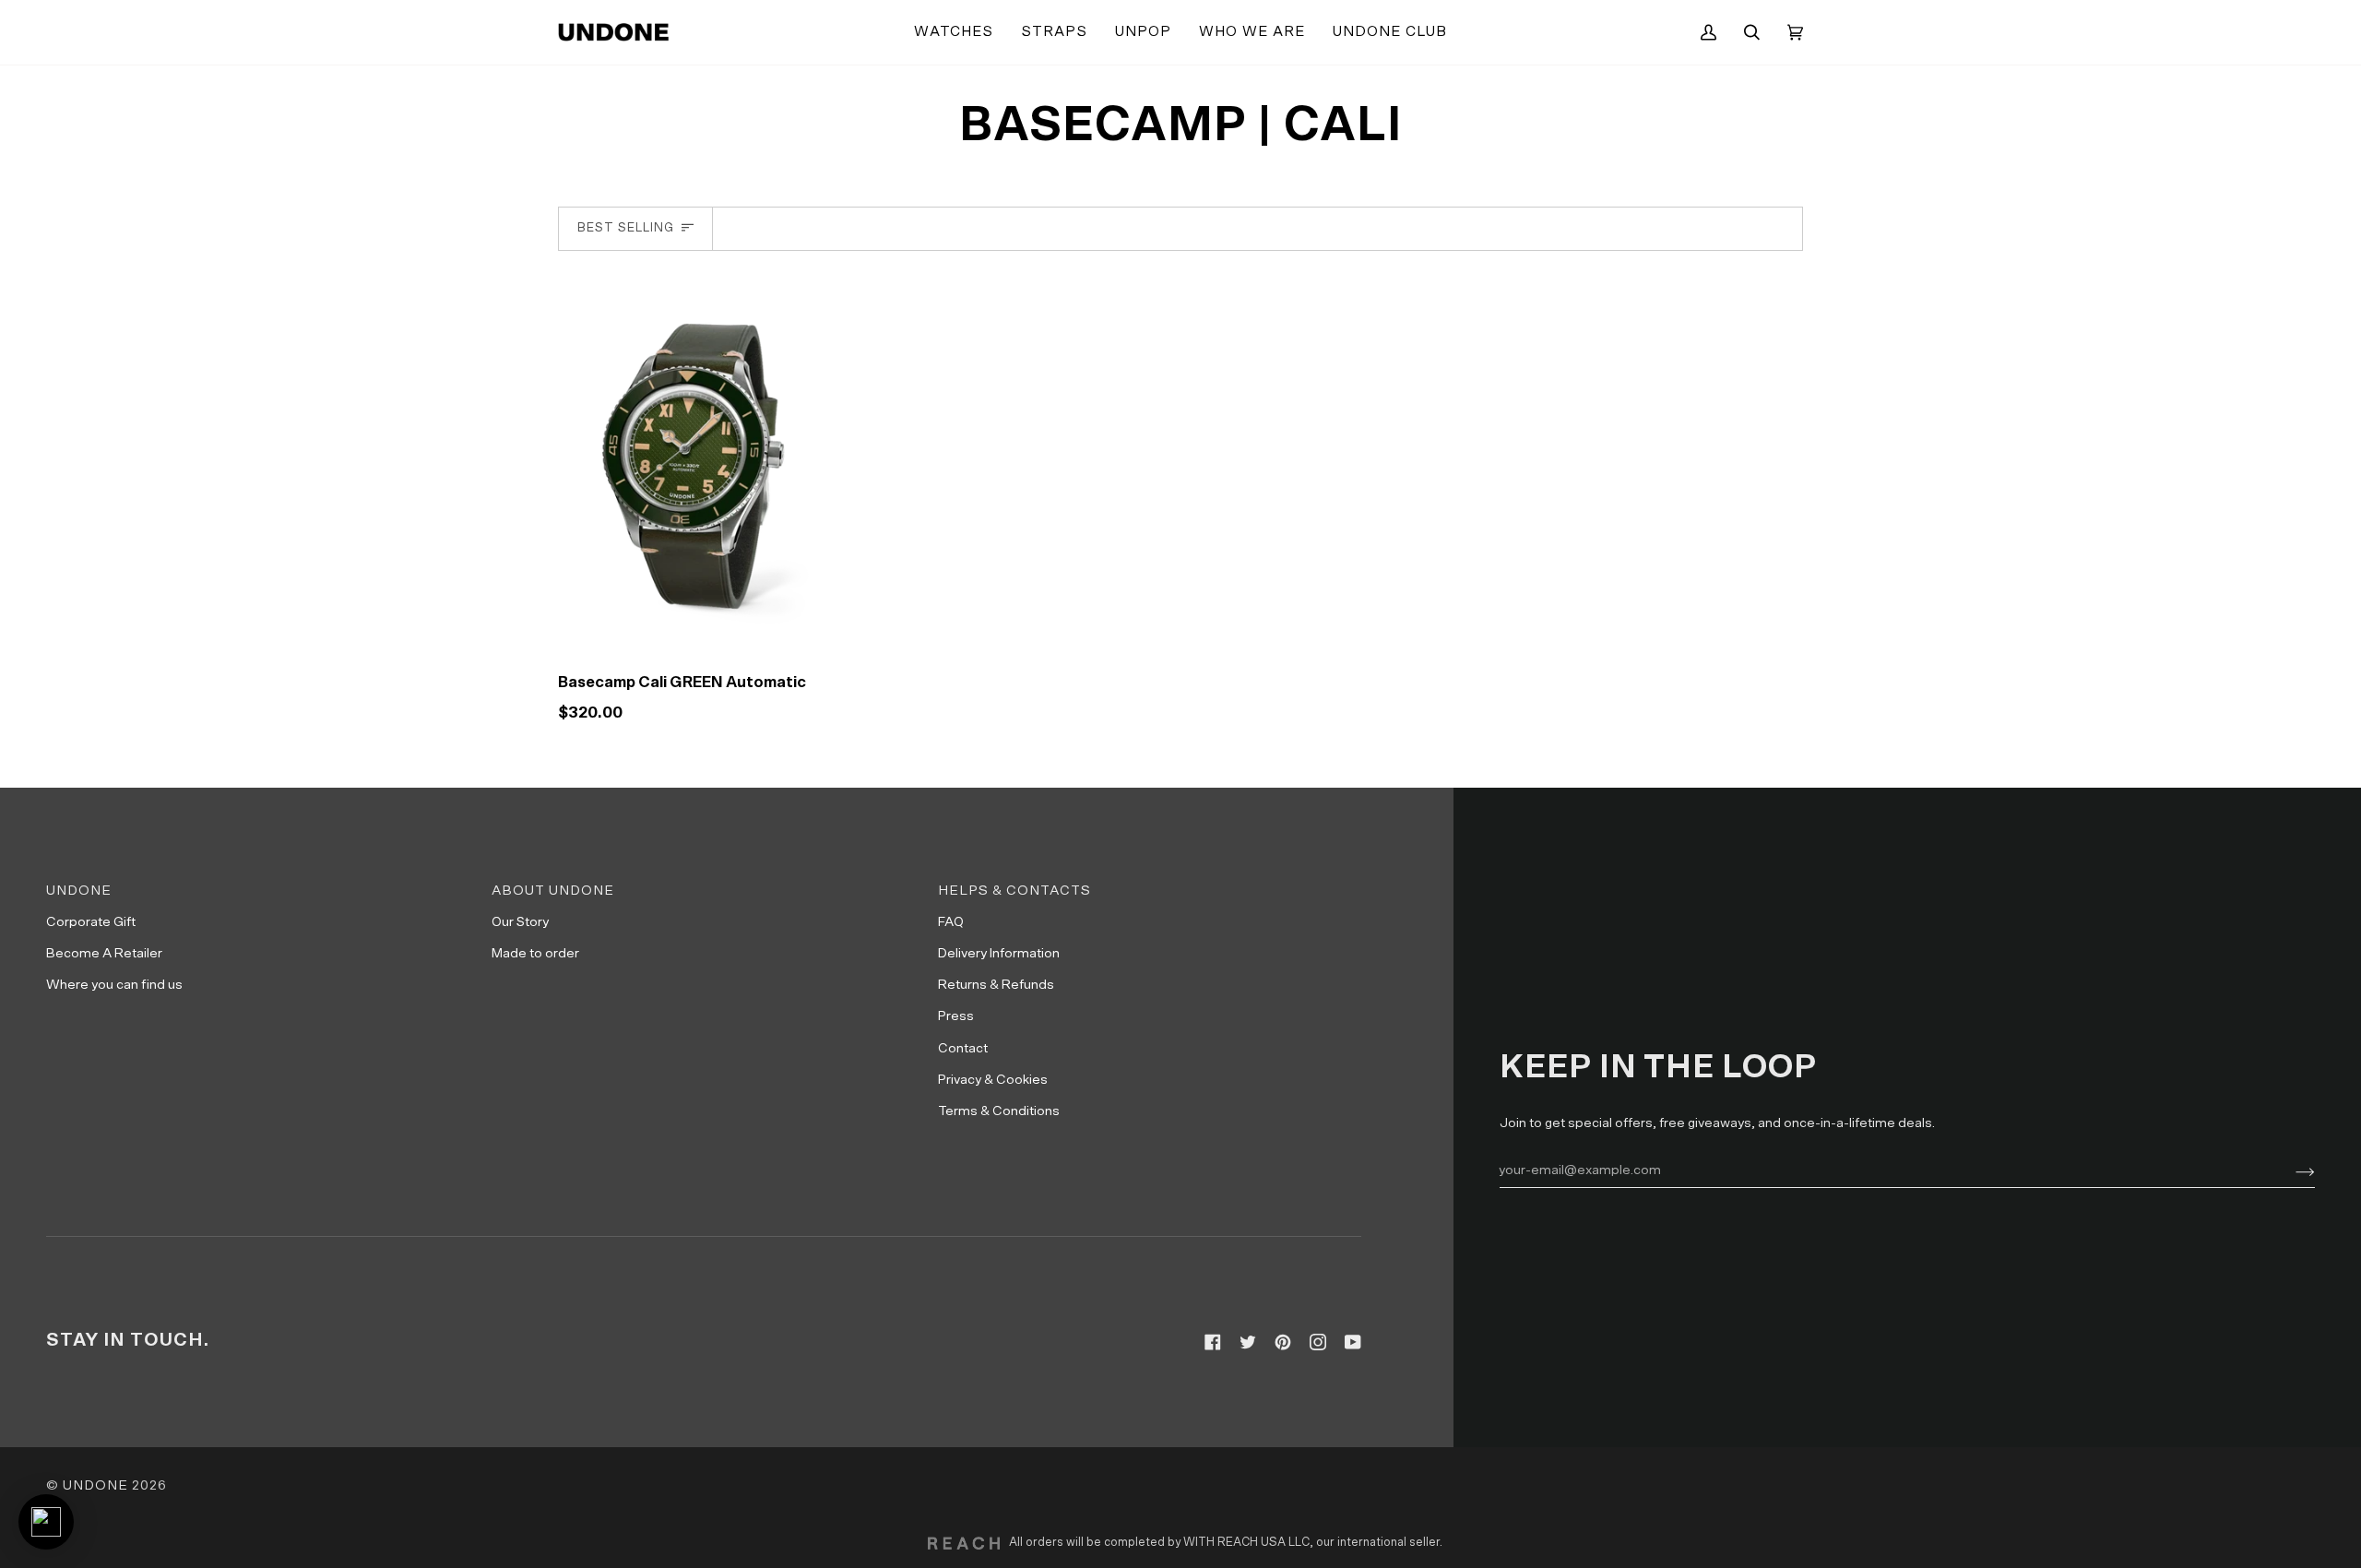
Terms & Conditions (999, 1111)
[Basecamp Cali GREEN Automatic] (706, 463)
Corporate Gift (91, 922)
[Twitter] (1248, 1342)
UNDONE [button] (79, 891)
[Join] (2290, 1170)
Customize (705, 633)
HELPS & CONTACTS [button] (1014, 891)
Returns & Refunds (996, 985)
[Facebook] (1213, 1342)
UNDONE (95, 1485)
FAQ (951, 922)
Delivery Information (999, 953)
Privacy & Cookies (993, 1080)
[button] (954, 32)
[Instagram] (1318, 1342)
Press (956, 1016)
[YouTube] (1353, 1342)
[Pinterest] (1283, 1342)
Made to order (535, 953)
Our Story (520, 922)
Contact (963, 1048)
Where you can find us (114, 985)
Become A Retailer (104, 953)
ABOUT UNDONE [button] (553, 891)
